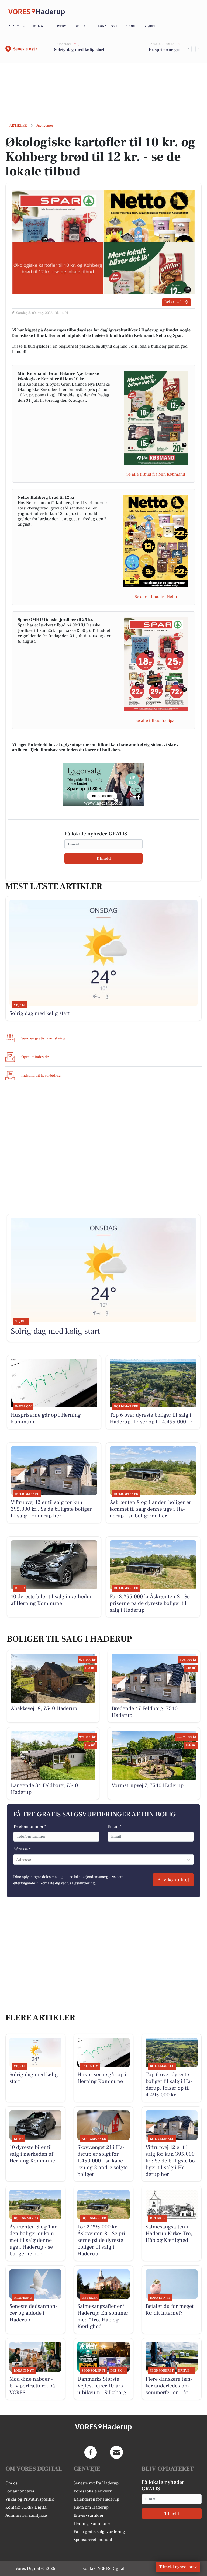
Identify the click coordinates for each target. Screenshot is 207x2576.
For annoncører (20, 2491)
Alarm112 (16, 26)
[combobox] (17, 1860)
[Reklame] (103, 785)
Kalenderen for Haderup (96, 2499)
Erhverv (59, 26)
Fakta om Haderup (91, 2507)
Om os (11, 2483)
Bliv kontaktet (173, 1880)
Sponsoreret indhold (93, 2540)
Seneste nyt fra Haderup (96, 2483)
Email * (114, 1826)
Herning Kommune (92, 2523)
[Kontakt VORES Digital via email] (116, 2452)
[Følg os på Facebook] (91, 2452)
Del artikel (173, 302)
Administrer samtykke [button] (26, 2515)
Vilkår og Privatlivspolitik (30, 2499)
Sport (131, 26)
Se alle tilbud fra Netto (156, 597)
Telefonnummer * (30, 1826)
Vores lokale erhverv (93, 2491)
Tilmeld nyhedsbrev (178, 2567)
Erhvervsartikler (89, 2515)
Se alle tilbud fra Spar (156, 720)
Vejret (150, 26)
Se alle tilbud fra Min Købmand (156, 474)
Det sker (82, 26)
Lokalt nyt (108, 26)
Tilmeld (103, 858)
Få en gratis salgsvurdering (99, 2532)
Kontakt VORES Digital (27, 2507)
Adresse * (22, 1849)
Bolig (38, 26)
